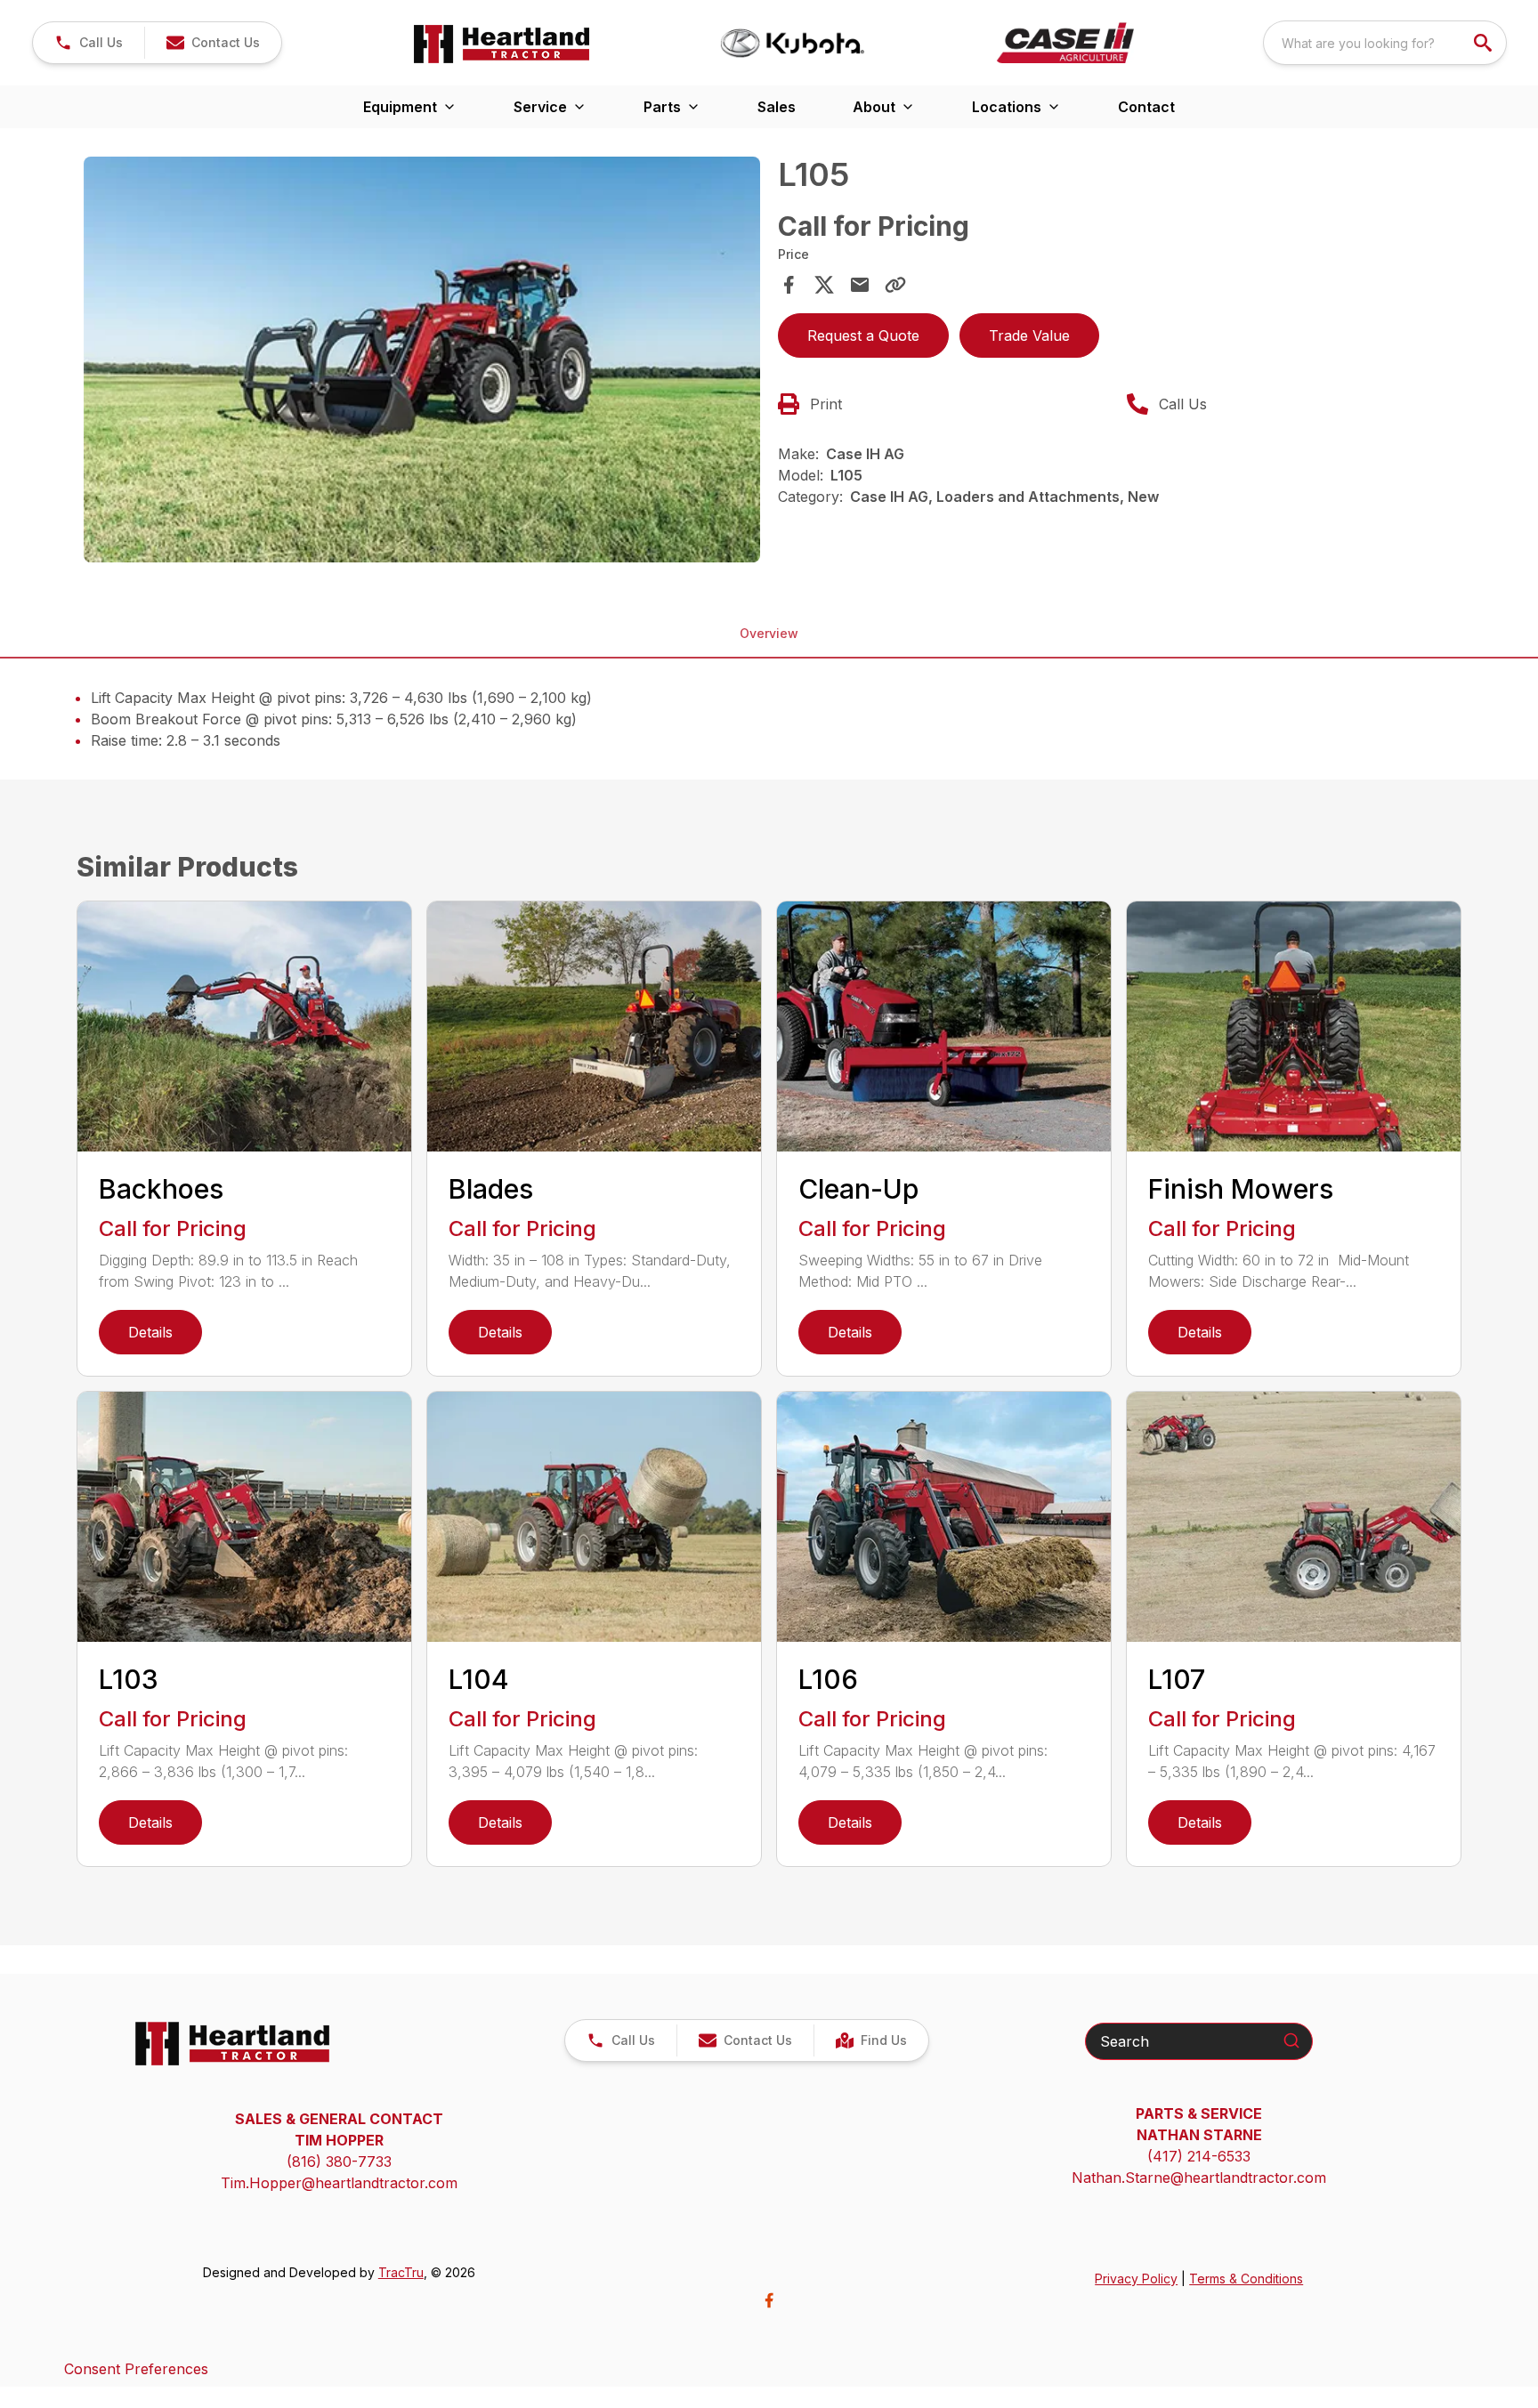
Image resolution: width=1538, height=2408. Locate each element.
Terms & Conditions (1246, 2279)
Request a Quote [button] (863, 335)
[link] (871, 2040)
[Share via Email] (860, 285)
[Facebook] (769, 2300)
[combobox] (1385, 43)
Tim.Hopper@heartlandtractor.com (339, 2183)
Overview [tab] (769, 633)
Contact (1146, 107)
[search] (1485, 43)
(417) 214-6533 (1199, 2156)
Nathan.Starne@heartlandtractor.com (1199, 2178)
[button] (89, 43)
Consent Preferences (136, 2369)
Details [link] (150, 1332)
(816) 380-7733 (339, 2162)
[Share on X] (824, 285)
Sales (777, 107)
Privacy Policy (1136, 2279)
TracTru (401, 2272)
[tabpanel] (422, 362)
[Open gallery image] (422, 360)
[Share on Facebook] (789, 285)
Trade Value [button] (1029, 335)
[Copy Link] (895, 285)
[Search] (1291, 2040)
